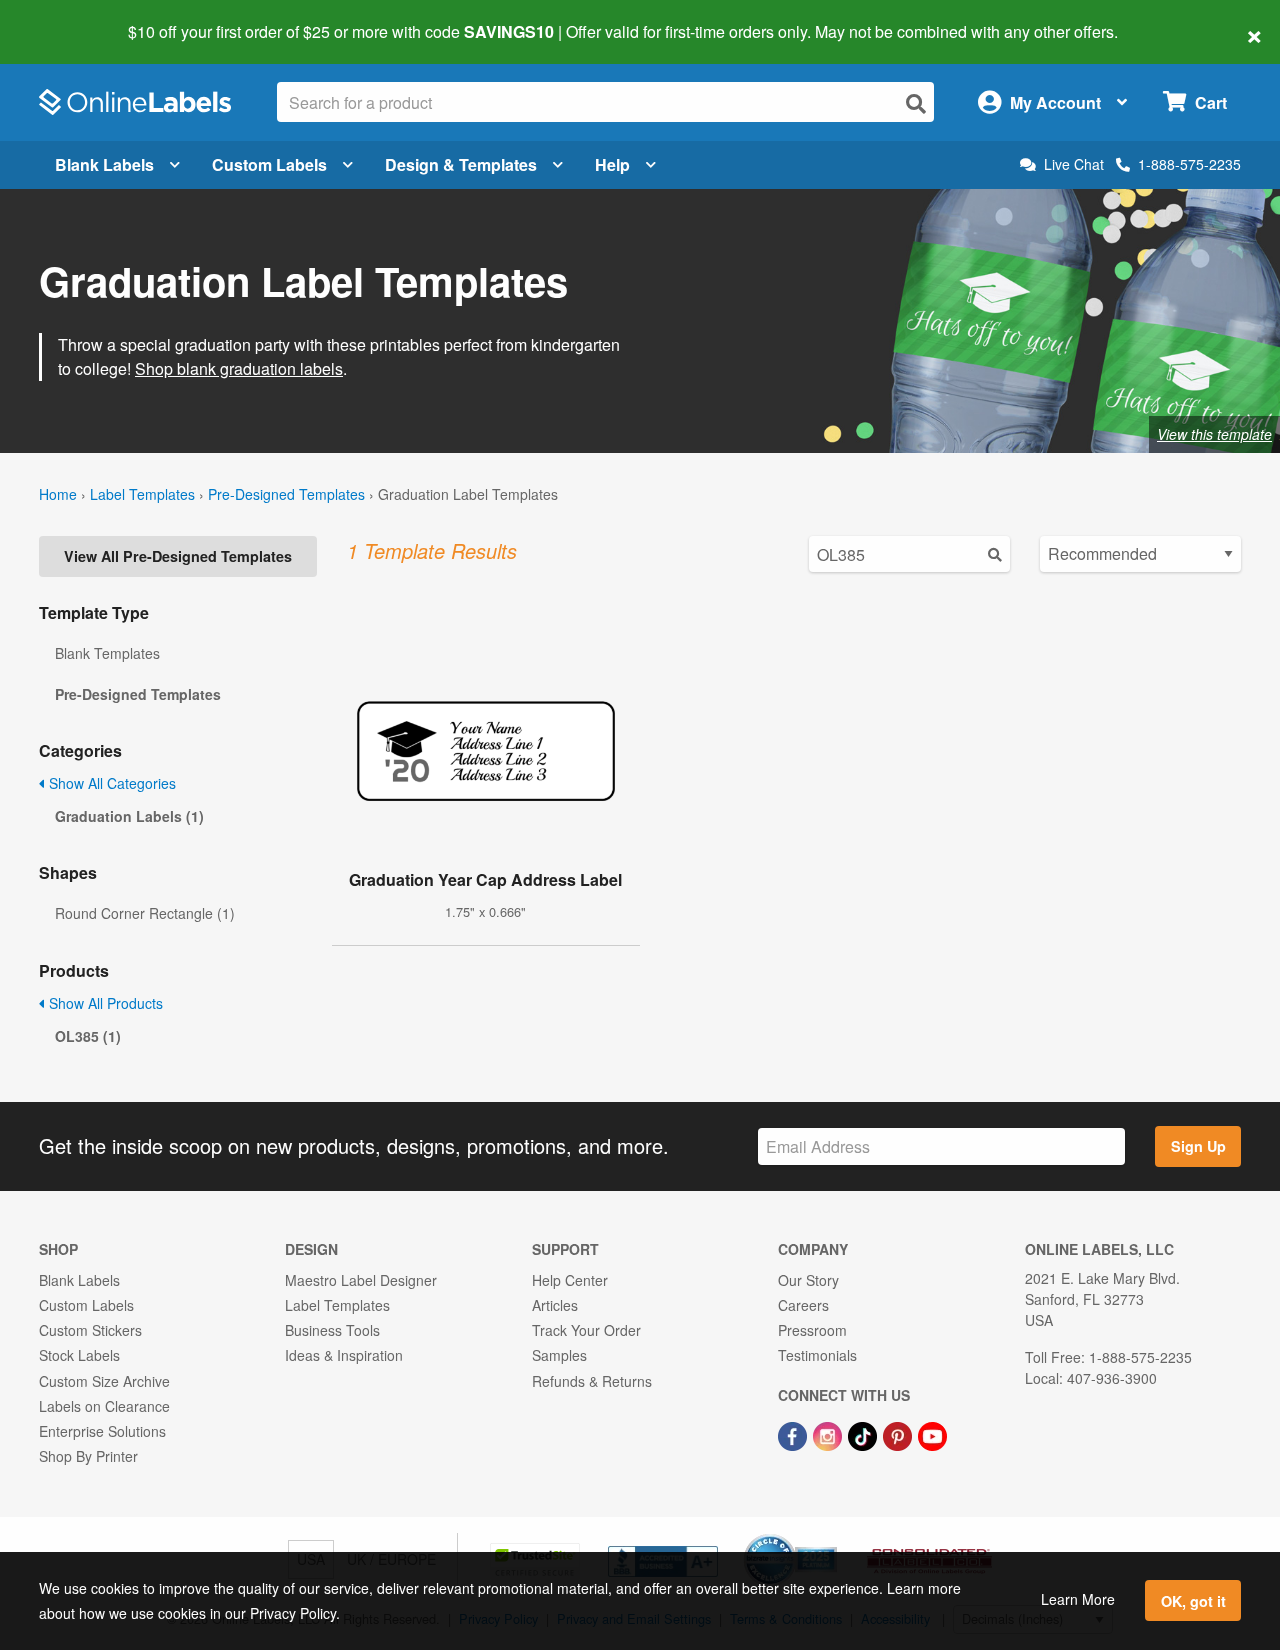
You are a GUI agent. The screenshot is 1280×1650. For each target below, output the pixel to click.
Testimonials (817, 1355)
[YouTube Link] (932, 1434)
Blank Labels (104, 164)
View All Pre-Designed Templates (178, 556)
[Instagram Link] (829, 1434)
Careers (803, 1305)
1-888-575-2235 (1189, 164)
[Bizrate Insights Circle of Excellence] (830, 1536)
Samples (559, 1355)
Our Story (808, 1280)
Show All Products (104, 1003)
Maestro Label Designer (361, 1280)
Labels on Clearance (104, 1406)
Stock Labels (79, 1355)
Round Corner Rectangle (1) (145, 913)
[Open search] (916, 103)
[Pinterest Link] (899, 1434)
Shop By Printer (88, 1456)
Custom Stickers (90, 1330)
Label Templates (142, 494)
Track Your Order (586, 1330)
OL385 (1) (88, 1036)
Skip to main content (72, 18)
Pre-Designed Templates (286, 494)
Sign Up (1198, 1146)
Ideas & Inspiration (344, 1355)
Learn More (1078, 1599)
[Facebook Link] (794, 1434)
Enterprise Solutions (102, 1431)
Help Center (570, 1280)
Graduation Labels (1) (129, 816)
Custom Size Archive (104, 1381)
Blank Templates (107, 653)
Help (612, 164)
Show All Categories (110, 783)
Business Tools (332, 1330)
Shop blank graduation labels (239, 368)
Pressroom (812, 1330)
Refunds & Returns (592, 1381)
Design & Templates (461, 164)
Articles (555, 1305)
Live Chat (1074, 164)
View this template (1214, 434)
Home (58, 494)
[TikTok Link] (864, 1434)
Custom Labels (269, 164)
